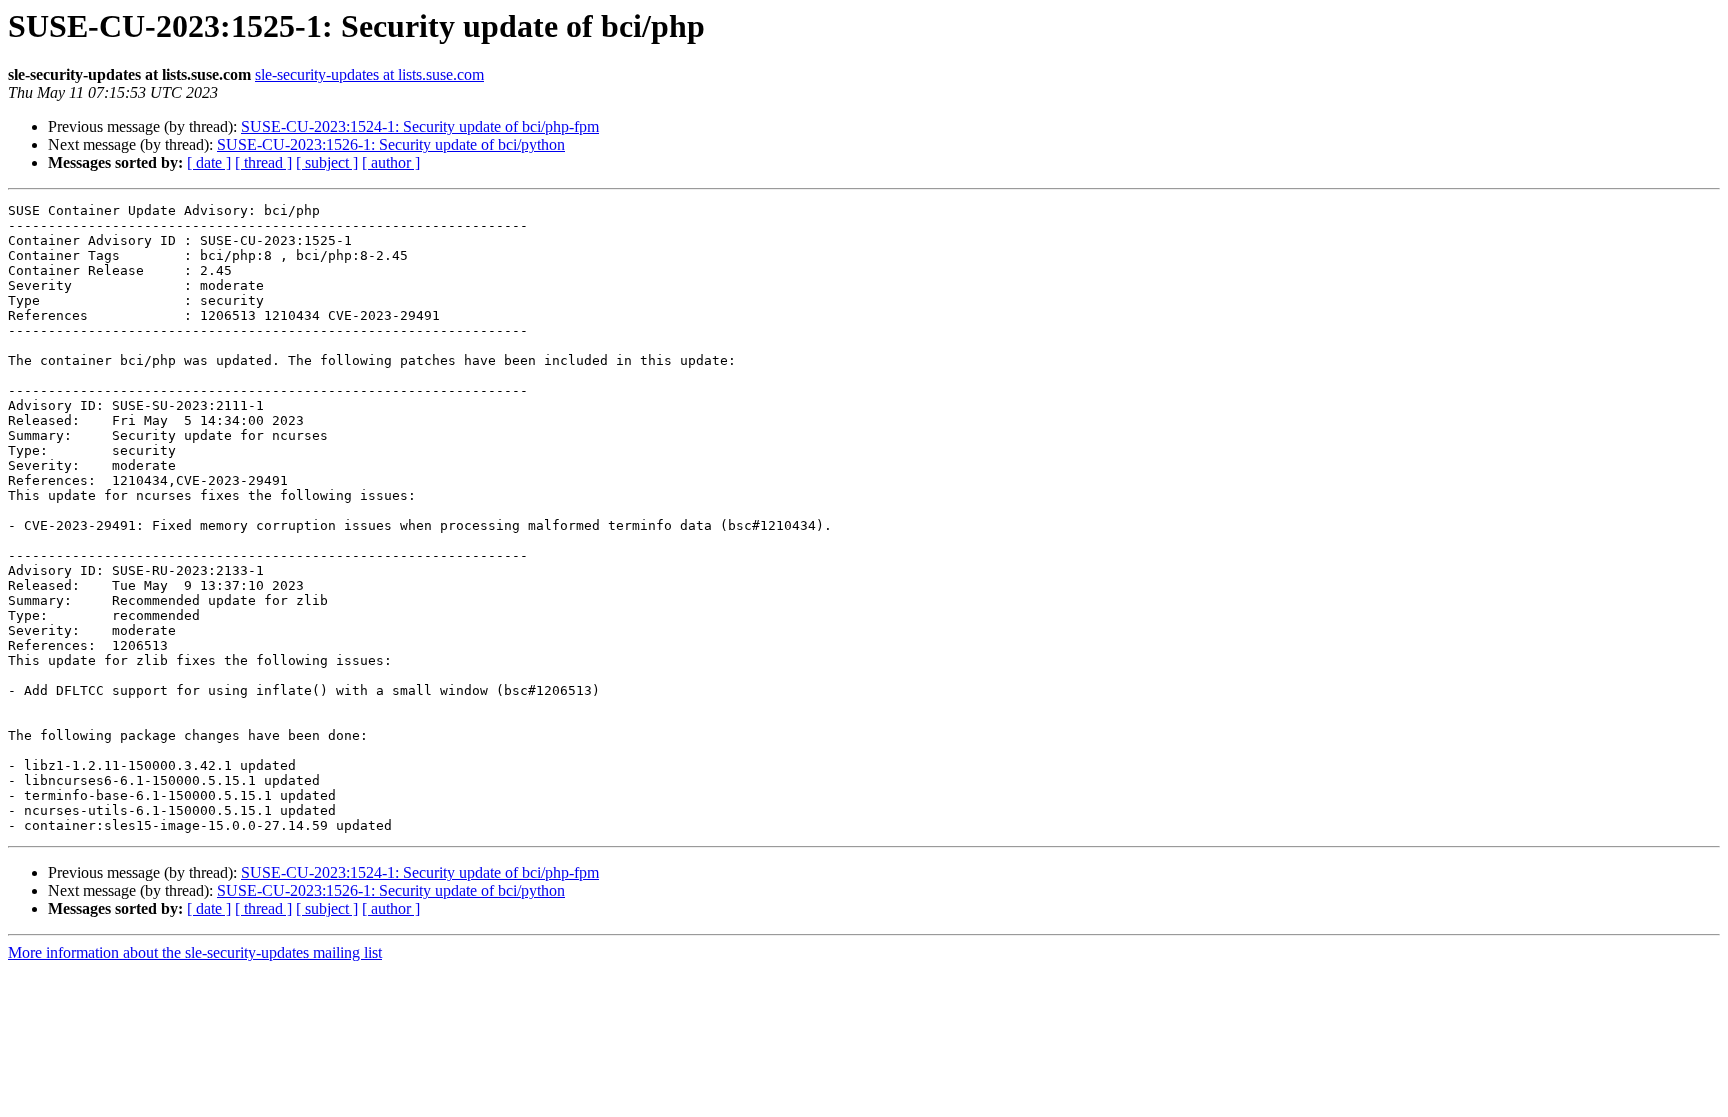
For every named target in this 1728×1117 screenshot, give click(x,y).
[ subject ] (327, 162)
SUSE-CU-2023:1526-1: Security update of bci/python (391, 144)
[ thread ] (263, 162)
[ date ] (209, 162)
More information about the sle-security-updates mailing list (195, 952)
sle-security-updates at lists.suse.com (369, 74)
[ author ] (391, 162)
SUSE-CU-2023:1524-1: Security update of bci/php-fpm (420, 126)
